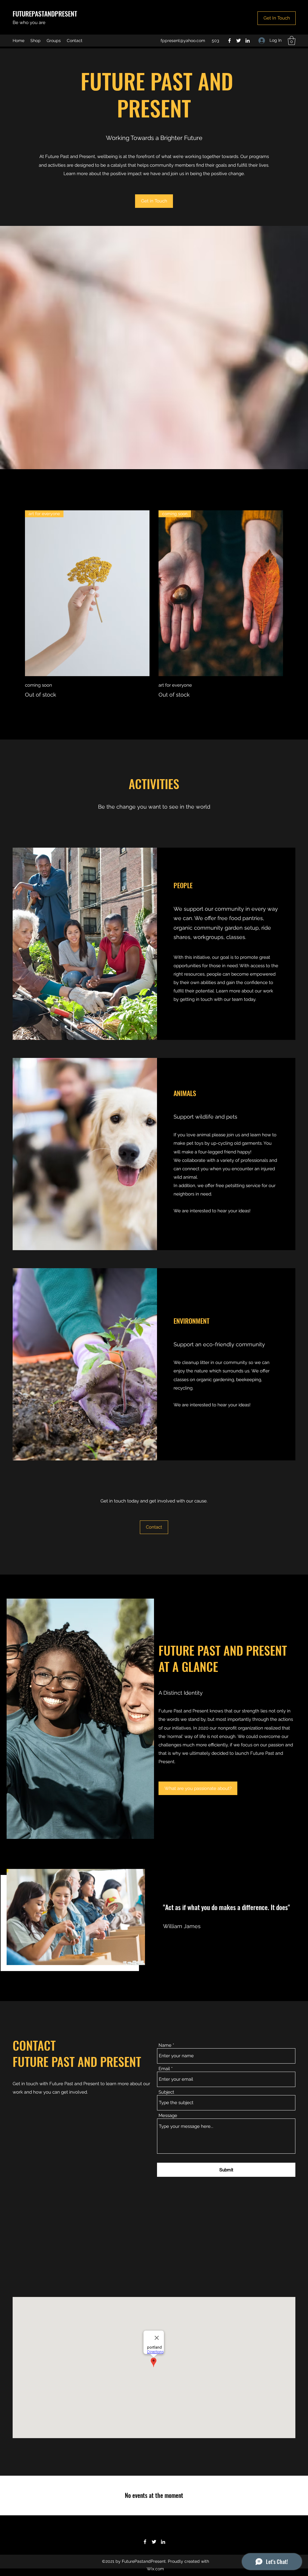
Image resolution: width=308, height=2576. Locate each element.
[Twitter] (239, 41)
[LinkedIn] (248, 41)
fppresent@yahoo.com (183, 41)
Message (168, 2116)
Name (165, 2045)
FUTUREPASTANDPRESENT (45, 14)
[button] (277, 18)
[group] (154, 605)
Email (164, 2069)
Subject (166, 2092)
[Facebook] (229, 41)
